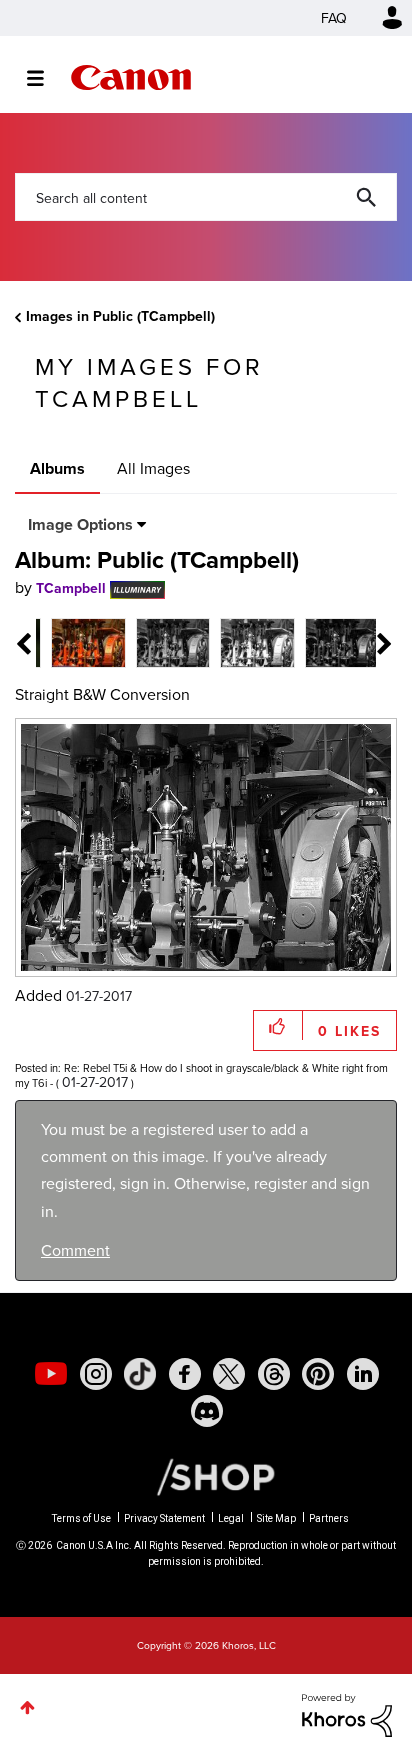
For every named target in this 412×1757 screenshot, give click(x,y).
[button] (344, 721)
